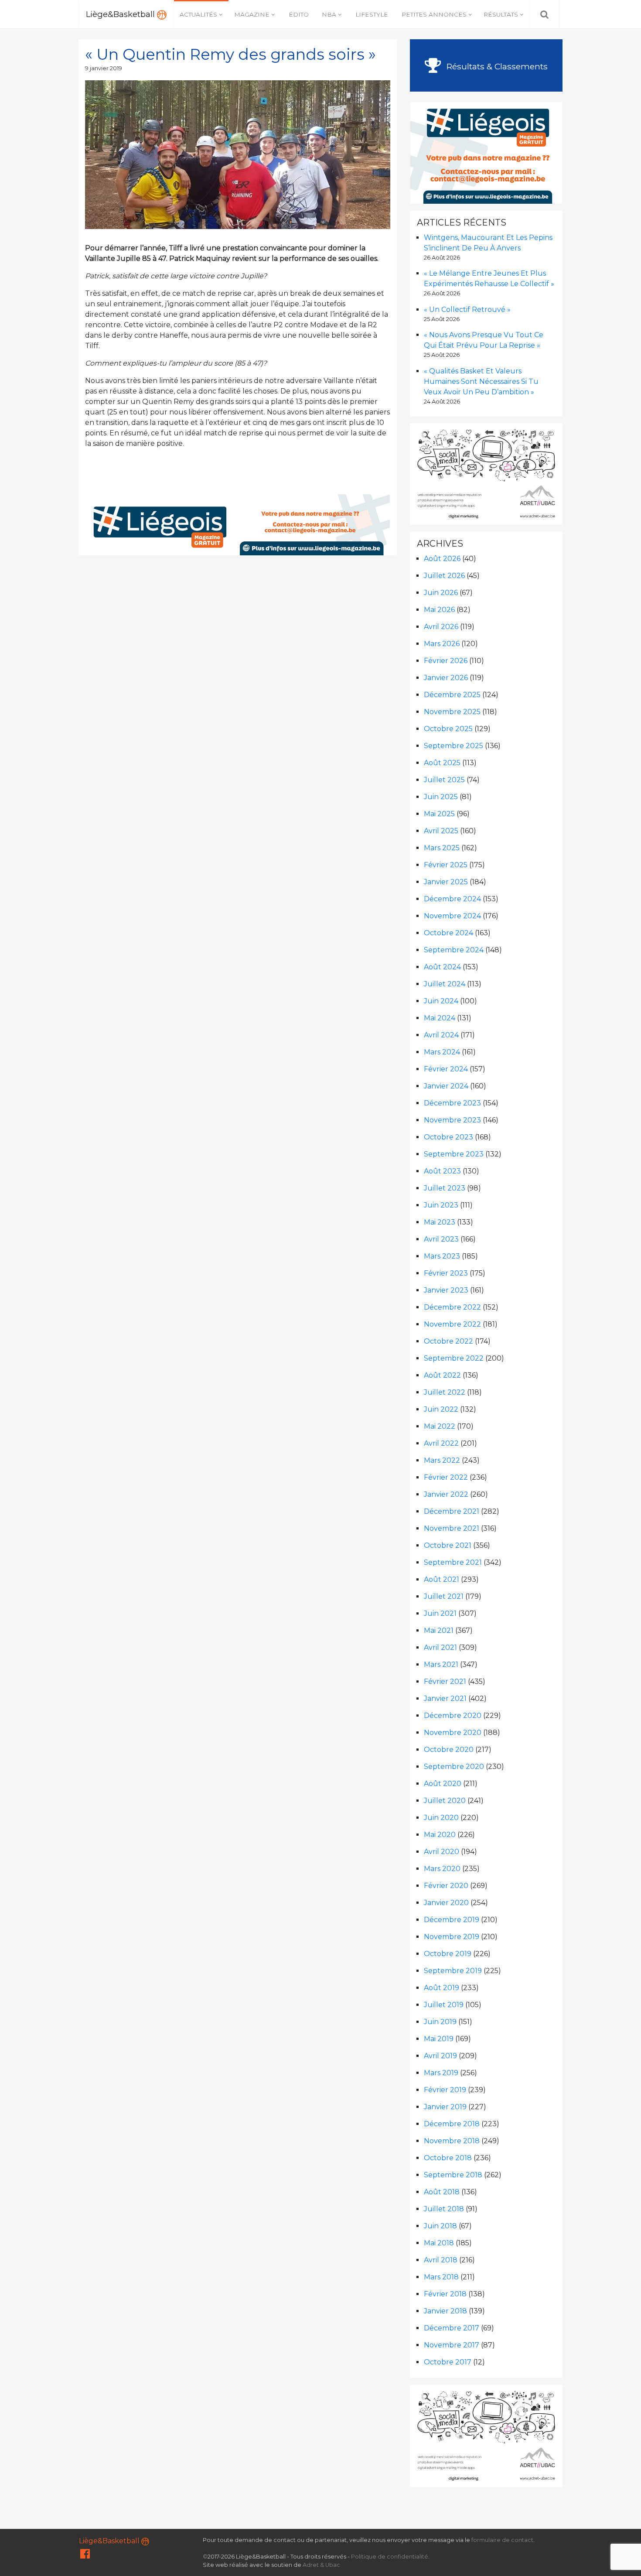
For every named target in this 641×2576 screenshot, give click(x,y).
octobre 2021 (448, 1545)
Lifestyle (372, 14)
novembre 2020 (453, 1733)
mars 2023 (442, 1256)
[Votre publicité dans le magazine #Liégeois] (238, 524)
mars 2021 (441, 1664)
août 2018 (442, 2192)
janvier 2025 (446, 882)
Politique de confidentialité (390, 2557)
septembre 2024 (454, 950)
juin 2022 (441, 1409)
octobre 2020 (449, 1750)
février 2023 (446, 1273)
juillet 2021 (444, 1596)
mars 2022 (442, 1460)
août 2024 (442, 967)
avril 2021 (440, 1647)
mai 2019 (439, 2039)
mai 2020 (440, 1835)
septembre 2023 (454, 1154)
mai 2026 (439, 610)
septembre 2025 (453, 746)
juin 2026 (441, 593)
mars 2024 (442, 1052)
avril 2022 (441, 1443)
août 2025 (442, 763)
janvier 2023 (446, 1290)
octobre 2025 (448, 729)
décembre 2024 (452, 899)
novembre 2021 (452, 1528)
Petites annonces (434, 14)
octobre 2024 (448, 933)
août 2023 (442, 1171)
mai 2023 (440, 1222)
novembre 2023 (452, 1120)
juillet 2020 (445, 1801)
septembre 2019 (453, 1971)
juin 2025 (441, 797)
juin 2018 (440, 2226)
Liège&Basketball (121, 14)
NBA (329, 14)
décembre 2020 (453, 1716)
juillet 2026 (444, 576)
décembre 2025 (452, 695)
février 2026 (446, 661)
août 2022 (442, 1375)
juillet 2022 (445, 1392)
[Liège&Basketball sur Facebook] (85, 2556)
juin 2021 (440, 1613)
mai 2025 (439, 814)
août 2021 (442, 1579)
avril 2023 (441, 1239)
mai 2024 (440, 1018)
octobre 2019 (448, 1954)
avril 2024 (441, 1035)
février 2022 (446, 1477)
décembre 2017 (452, 2328)
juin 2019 (440, 2022)
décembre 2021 (452, 1511)
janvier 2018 (445, 2311)
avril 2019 (440, 2056)
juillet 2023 (445, 1188)
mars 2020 (442, 1869)
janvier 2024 (446, 1086)
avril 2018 (441, 2260)
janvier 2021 (445, 1699)
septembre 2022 (454, 1358)
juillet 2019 (444, 2005)
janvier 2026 (446, 678)
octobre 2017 (448, 2362)
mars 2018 (441, 2277)
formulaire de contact (502, 2540)
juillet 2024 (445, 984)
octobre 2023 (448, 1137)
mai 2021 (439, 1630)
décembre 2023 (452, 1103)
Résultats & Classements (496, 66)
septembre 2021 (453, 1562)
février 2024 (446, 1069)
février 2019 (445, 2090)
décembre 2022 (452, 1307)
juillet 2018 (444, 2209)
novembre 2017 (452, 2345)
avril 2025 (441, 831)
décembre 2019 (452, 1920)
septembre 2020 (454, 1767)
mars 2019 (441, 2073)
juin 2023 (441, 1205)
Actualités (198, 14)
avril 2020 (442, 1852)
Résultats (501, 14)
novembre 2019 (452, 1937)
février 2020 (446, 1886)
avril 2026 (441, 627)
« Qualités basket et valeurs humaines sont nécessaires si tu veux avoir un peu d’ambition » (481, 381)
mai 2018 (439, 2243)
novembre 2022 (452, 1324)
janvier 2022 (446, 1494)
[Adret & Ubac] (486, 474)
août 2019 (442, 1988)
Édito (299, 14)
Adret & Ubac (321, 2565)
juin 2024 (441, 1001)
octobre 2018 (448, 2158)
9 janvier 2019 (104, 68)
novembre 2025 (452, 712)
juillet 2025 (444, 780)
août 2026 (442, 559)
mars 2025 (442, 848)
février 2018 (445, 2294)
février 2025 (446, 865)
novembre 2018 (452, 2141)
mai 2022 (440, 1426)
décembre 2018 (452, 2124)
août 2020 (443, 1784)
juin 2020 (441, 1818)
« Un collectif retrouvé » (467, 310)
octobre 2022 (448, 1341)
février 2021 (445, 1681)
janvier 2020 (446, 1903)
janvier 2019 (445, 2107)
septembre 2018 (453, 2175)
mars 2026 (442, 644)
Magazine (252, 14)
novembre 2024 (452, 916)
